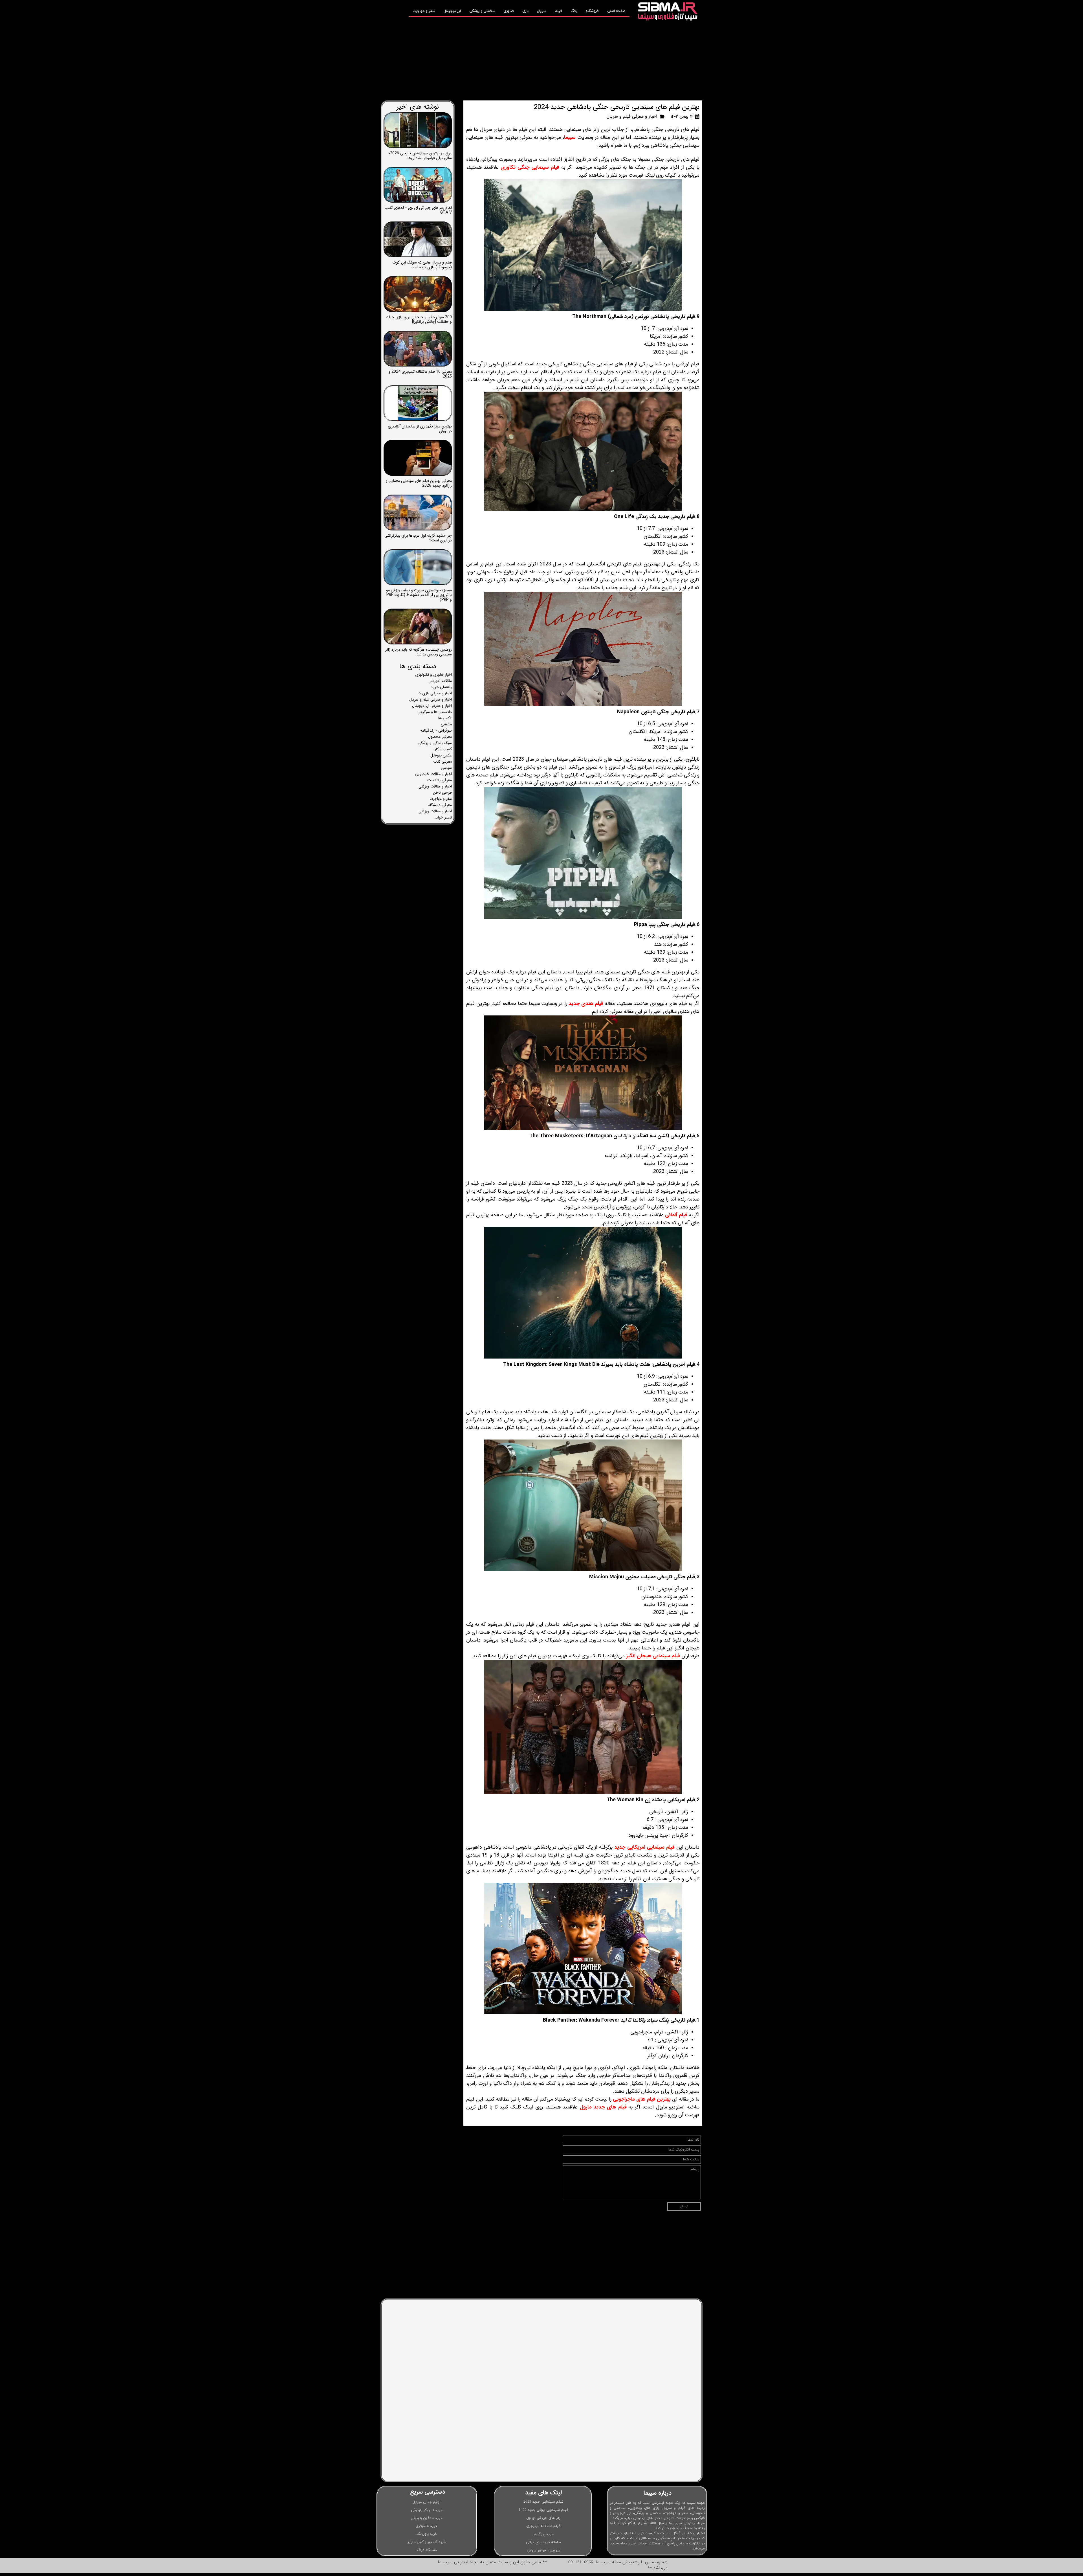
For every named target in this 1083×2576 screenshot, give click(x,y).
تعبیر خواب (443, 817)
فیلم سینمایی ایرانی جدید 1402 (543, 2510)
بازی (525, 11)
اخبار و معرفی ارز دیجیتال (432, 706)
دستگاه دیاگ (427, 2550)
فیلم (558, 11)
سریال (542, 11)
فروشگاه (592, 11)
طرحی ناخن (442, 793)
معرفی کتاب (443, 762)
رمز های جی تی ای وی (543, 2518)
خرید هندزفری (427, 2526)
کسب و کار (443, 749)
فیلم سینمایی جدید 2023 (543, 2502)
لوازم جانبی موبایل (427, 2502)
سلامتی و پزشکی (482, 11)
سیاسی (446, 768)
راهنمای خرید (441, 687)
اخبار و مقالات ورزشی (435, 786)
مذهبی (446, 724)
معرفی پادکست (440, 780)
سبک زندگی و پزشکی (435, 743)
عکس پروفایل (441, 755)
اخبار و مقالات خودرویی (433, 774)
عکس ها (445, 718)
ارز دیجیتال (452, 11)
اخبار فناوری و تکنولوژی (433, 675)
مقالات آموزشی (440, 681)
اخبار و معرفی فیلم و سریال (632, 116)
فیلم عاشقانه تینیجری (543, 2526)
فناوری (509, 11)
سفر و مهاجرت (424, 11)
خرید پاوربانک (427, 2534)
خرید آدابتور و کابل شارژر (427, 2542)
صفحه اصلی (616, 11)
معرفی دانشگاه (440, 805)
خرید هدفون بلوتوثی (427, 2518)
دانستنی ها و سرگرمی (435, 712)
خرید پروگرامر (543, 2534)
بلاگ (574, 11)
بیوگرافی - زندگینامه (436, 730)
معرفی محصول (440, 737)
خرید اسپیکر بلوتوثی (427, 2510)
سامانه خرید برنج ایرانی (543, 2542)
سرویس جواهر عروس (543, 2551)
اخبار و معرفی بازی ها (435, 693)
